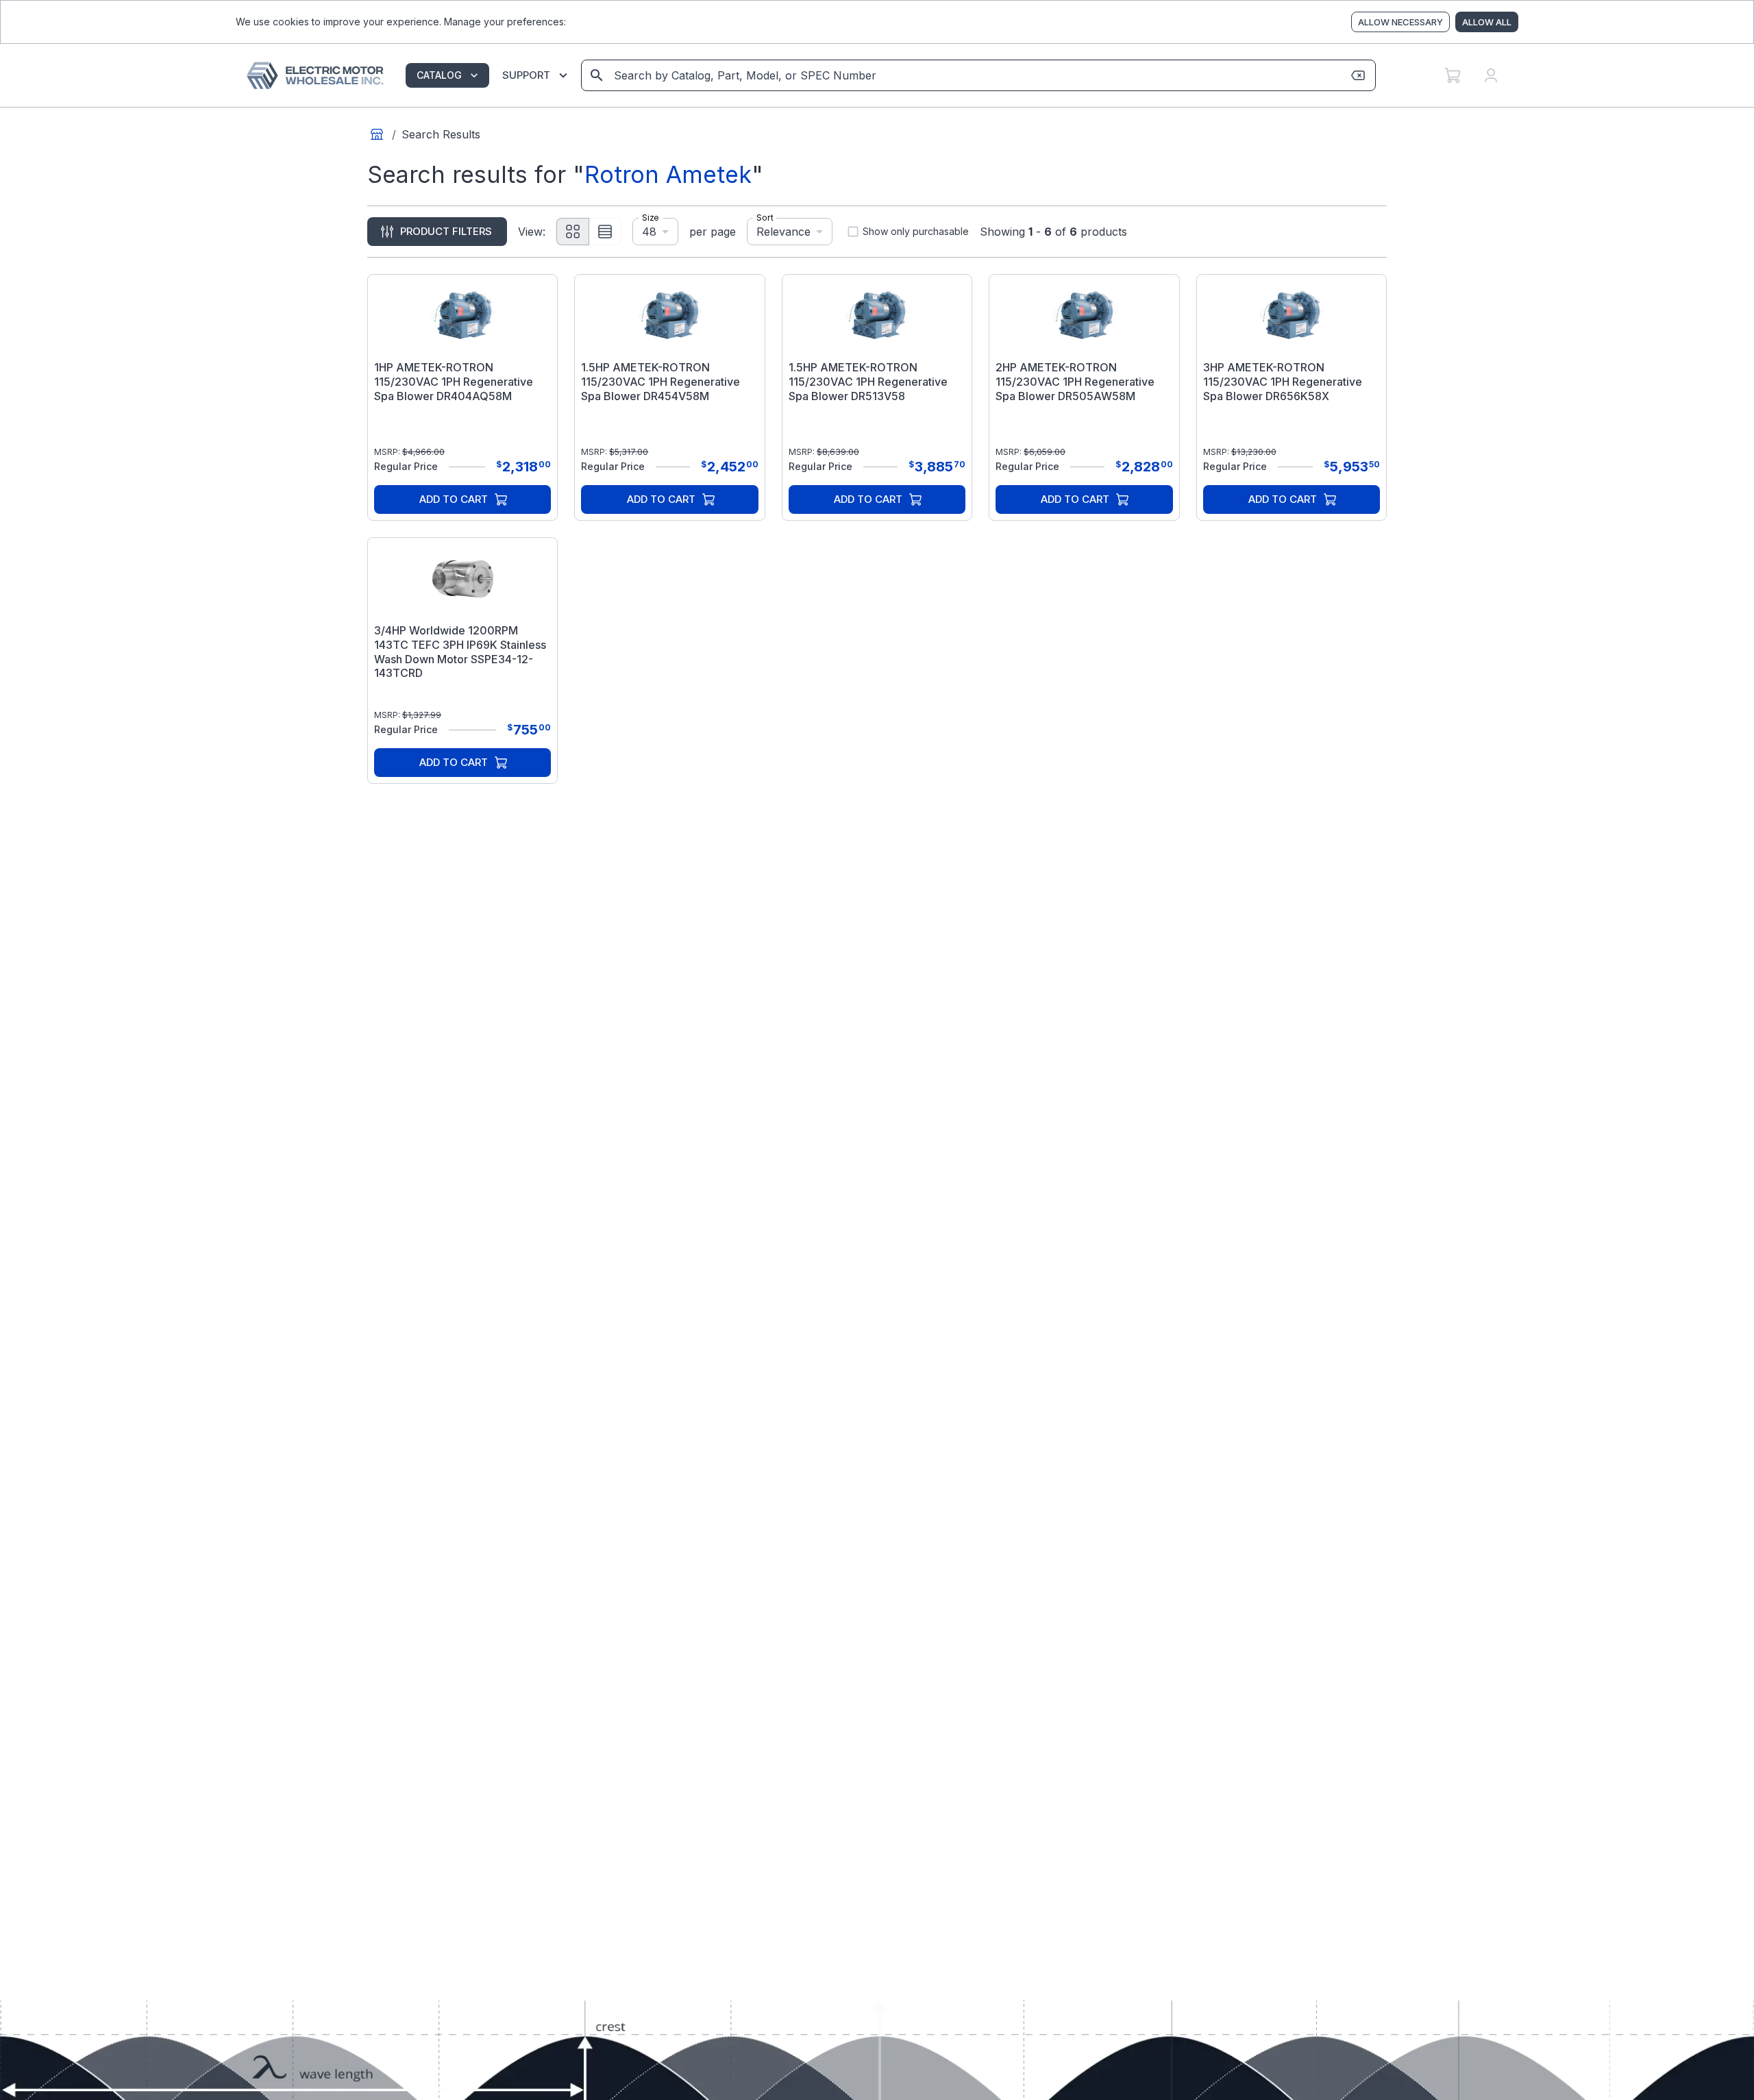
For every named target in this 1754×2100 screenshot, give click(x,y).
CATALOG (439, 75)
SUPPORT (526, 75)
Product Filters (446, 231)
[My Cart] (1453, 75)
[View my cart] (1453, 75)
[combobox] (977, 75)
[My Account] (1491, 75)
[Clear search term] (1358, 75)
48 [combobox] (649, 231)
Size (650, 218)
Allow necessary (1400, 22)
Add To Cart (454, 499)
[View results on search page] (597, 75)
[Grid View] (573, 232)
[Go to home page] (377, 134)
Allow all (1487, 22)
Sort (765, 218)
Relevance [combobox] (783, 231)
